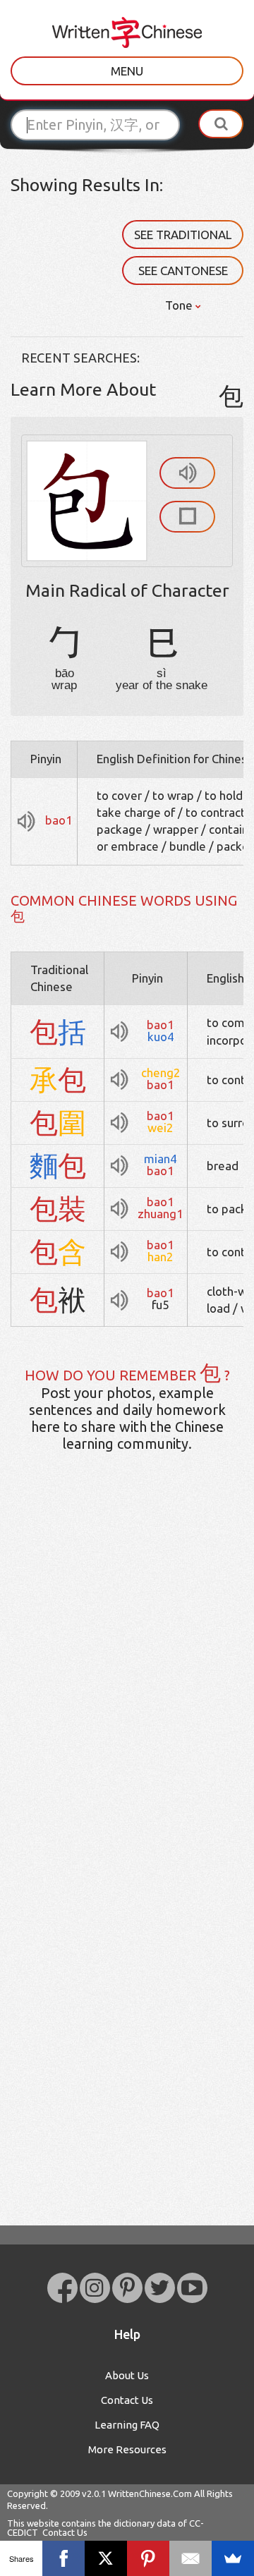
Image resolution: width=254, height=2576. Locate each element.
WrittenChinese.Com (150, 2493)
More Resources (127, 2449)
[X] (106, 2558)
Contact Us (127, 2400)
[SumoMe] (233, 2558)
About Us (127, 2375)
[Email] (190, 2558)
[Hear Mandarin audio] (187, 473)
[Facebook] (64, 2558)
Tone (180, 305)
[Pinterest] (148, 2558)
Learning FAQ (127, 2425)
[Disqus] (127, 1685)
